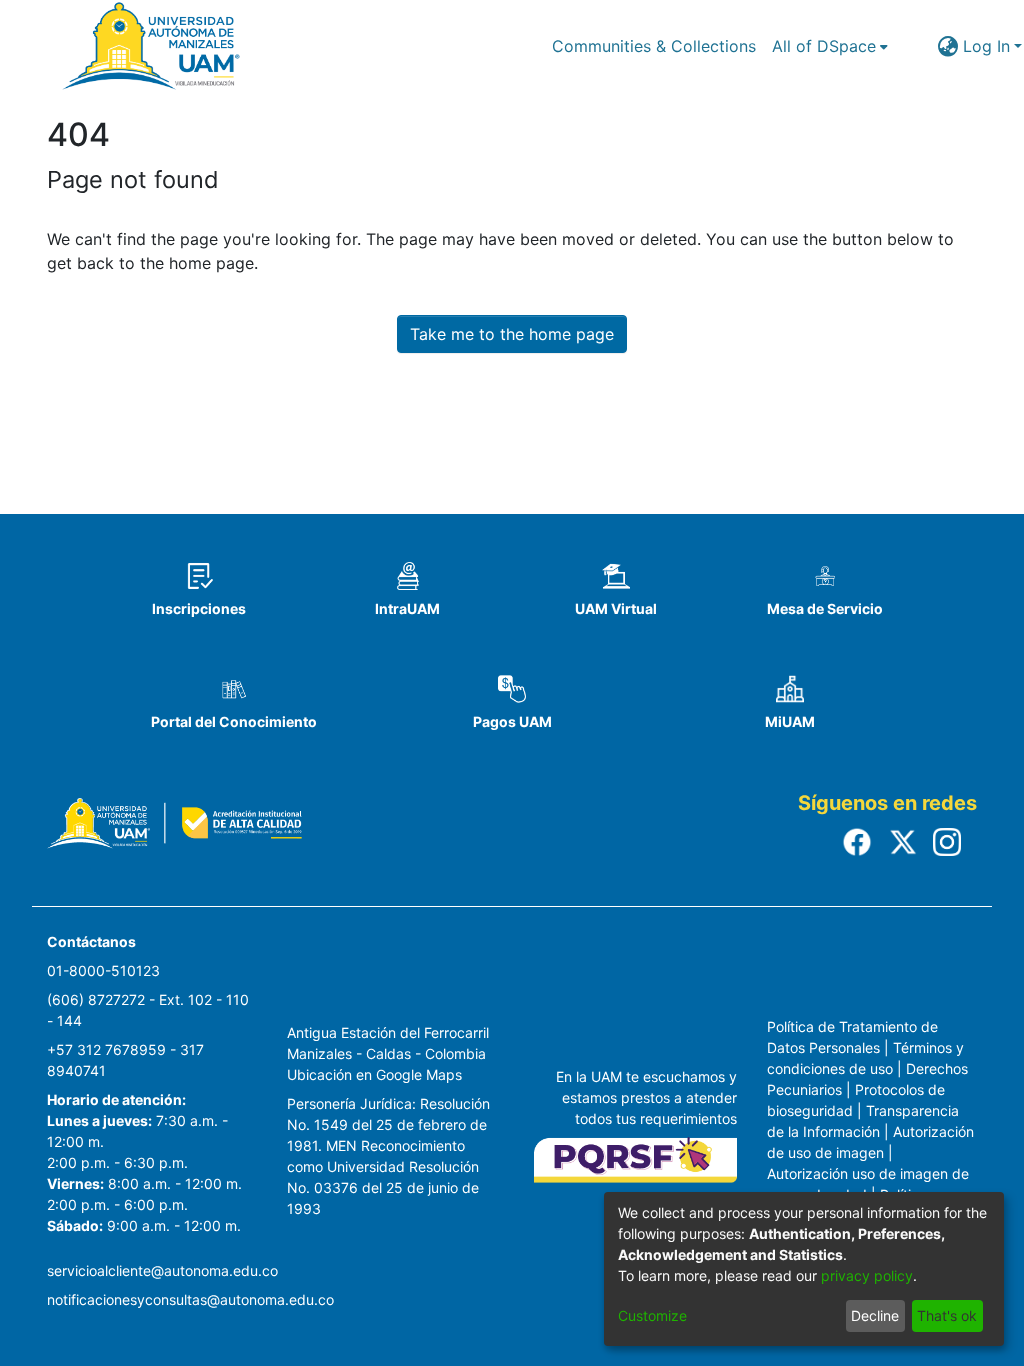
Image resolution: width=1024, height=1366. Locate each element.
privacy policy (867, 1275)
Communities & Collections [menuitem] (654, 46)
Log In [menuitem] (986, 46)
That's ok (947, 1315)
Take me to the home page (512, 334)
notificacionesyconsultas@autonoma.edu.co (190, 1299)
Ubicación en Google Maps (374, 1074)
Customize (652, 1315)
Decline (875, 1315)
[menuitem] (830, 46)
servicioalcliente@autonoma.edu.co (162, 1270)
